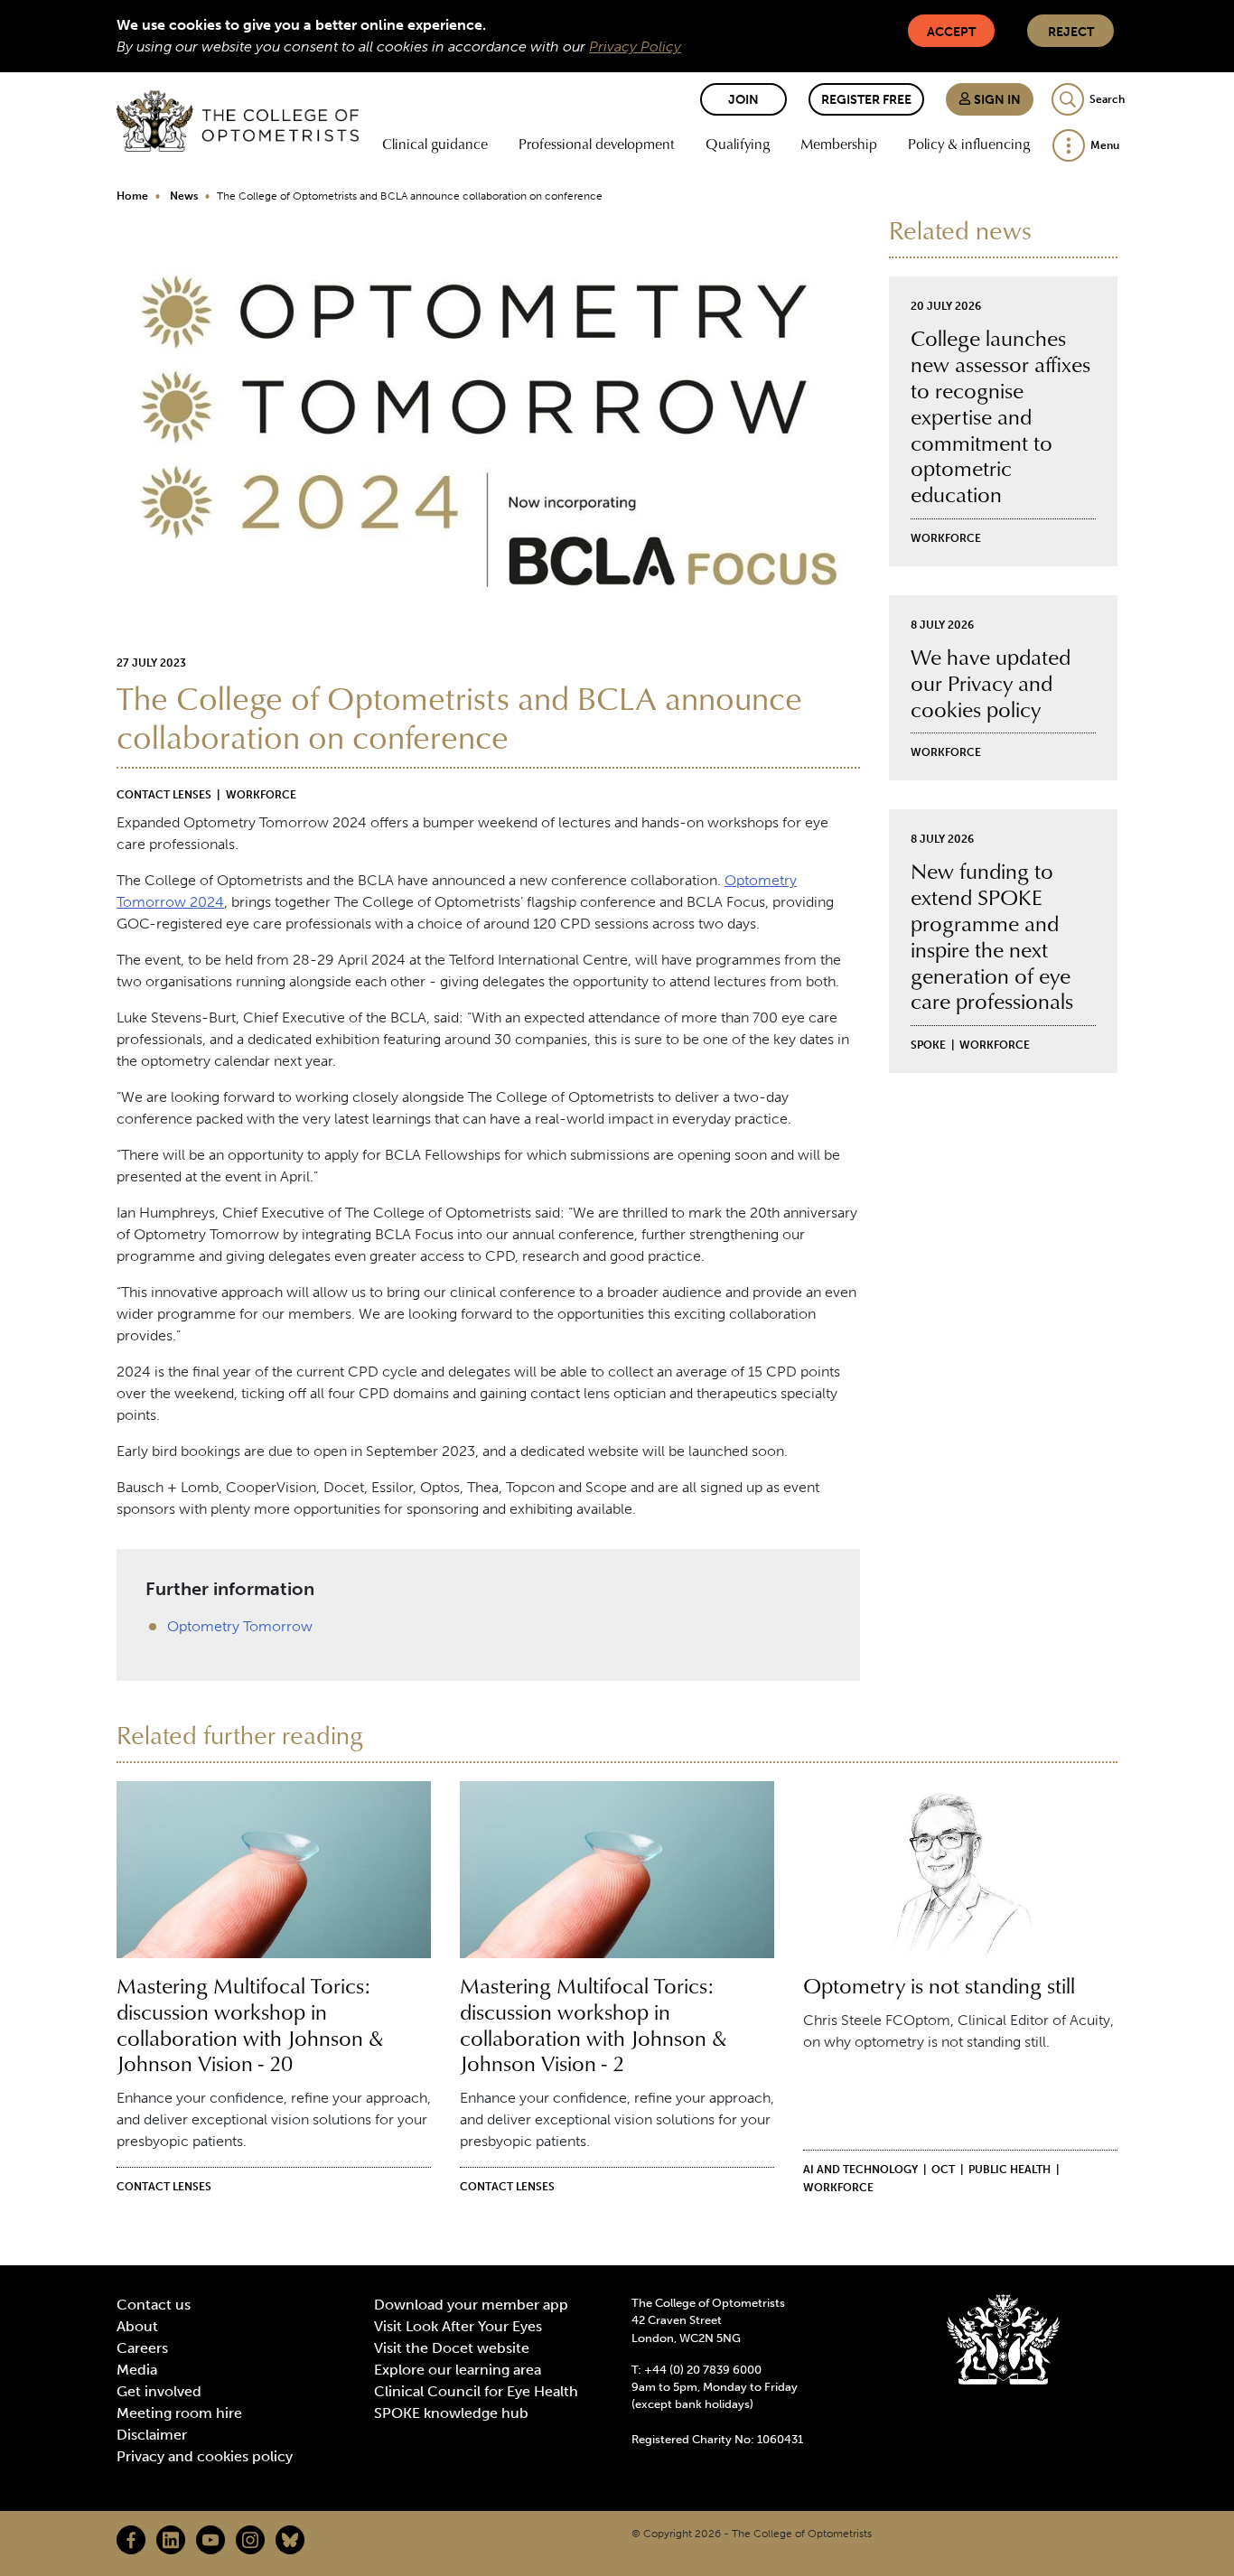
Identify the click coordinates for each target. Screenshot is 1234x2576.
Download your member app (471, 2305)
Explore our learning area (458, 2370)
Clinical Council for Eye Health (476, 2391)
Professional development (597, 144)
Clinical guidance (435, 144)
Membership (839, 144)
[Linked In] (171, 2540)
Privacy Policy (635, 47)
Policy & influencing (969, 144)
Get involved (159, 2391)
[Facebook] (131, 2540)
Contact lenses (164, 795)
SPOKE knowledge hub (451, 2413)
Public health (1010, 2170)
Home (132, 196)
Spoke (928, 1045)
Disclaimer (152, 2435)
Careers (142, 2348)
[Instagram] (250, 2540)
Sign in (996, 100)
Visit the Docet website (452, 2348)
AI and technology (860, 2170)
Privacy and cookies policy (205, 2456)
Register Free (866, 100)
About (137, 2326)
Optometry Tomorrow (240, 1626)
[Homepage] (238, 121)
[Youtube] (210, 2540)
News (184, 196)
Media (137, 2370)
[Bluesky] (290, 2540)
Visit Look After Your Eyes (458, 2326)
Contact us (154, 2305)
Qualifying (738, 144)
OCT (943, 2170)
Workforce (261, 795)
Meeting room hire (179, 2413)
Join (743, 100)
